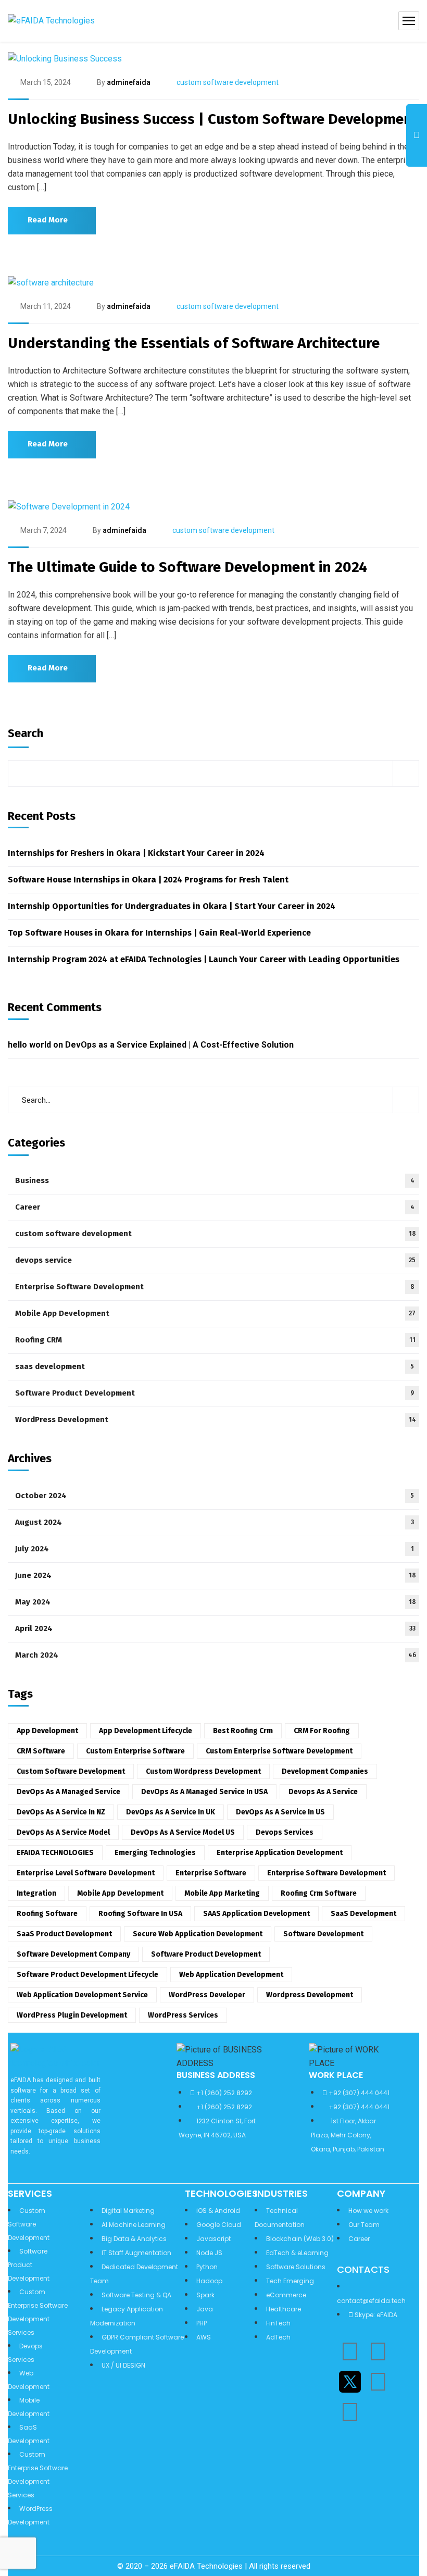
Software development (323, 1934)
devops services (285, 1832)
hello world (29, 1045)
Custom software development (71, 1771)
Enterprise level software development (86, 1873)
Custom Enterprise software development (279, 1751)
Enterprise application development (280, 1853)
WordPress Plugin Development (72, 2015)
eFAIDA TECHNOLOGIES (55, 1853)
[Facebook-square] (378, 2382)
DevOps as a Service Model (63, 1832)
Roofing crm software (319, 1893)
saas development (215, 1366)
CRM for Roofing (322, 1731)
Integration (36, 1893)
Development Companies (325, 1771)
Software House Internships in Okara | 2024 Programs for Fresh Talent (148, 880)
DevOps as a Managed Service (68, 1792)
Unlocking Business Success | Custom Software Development (213, 119)
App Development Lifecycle (146, 1731)
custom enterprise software (135, 1751)
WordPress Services (183, 2015)
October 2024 (215, 1496)
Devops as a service (323, 1792)
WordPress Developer (207, 1995)
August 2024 (215, 1522)
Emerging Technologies (155, 1853)
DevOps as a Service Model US (183, 1832)
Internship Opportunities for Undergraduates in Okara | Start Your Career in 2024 (172, 906)
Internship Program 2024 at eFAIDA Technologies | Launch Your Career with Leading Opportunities (204, 959)
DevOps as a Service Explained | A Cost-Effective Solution (179, 1045)
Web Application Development (231, 1975)
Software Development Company (73, 1954)
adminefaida (129, 82)
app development (47, 1731)
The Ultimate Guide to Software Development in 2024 (187, 567)
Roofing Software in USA (140, 1914)
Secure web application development (198, 1934)
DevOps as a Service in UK (171, 1812)
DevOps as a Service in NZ (61, 1812)
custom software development (228, 82)
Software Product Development (215, 1393)
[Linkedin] (350, 2351)
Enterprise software (211, 1873)
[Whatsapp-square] (350, 2412)
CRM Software (41, 1751)
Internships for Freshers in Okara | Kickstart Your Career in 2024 (136, 853)
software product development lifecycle (87, 1975)
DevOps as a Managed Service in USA (204, 1792)
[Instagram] (378, 2351)
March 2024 (216, 1655)
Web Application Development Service (82, 1995)
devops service (215, 1260)
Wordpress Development (310, 1995)
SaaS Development (363, 1914)
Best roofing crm (243, 1731)
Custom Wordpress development (203, 1771)
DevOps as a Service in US (280, 1812)
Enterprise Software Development (215, 1287)
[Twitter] (350, 2382)
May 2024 (216, 1602)
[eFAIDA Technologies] (51, 21)
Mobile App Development (215, 1313)
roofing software (47, 1914)
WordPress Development (216, 1420)
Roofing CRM (215, 1340)
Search (26, 733)
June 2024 (216, 1575)
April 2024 (215, 1628)
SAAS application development (256, 1914)
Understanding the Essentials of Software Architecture (194, 343)
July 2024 (215, 1549)
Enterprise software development (326, 1873)
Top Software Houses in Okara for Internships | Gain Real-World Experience (159, 933)
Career (215, 1207)
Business (215, 1180)
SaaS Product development (64, 1934)
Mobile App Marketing (222, 1893)
